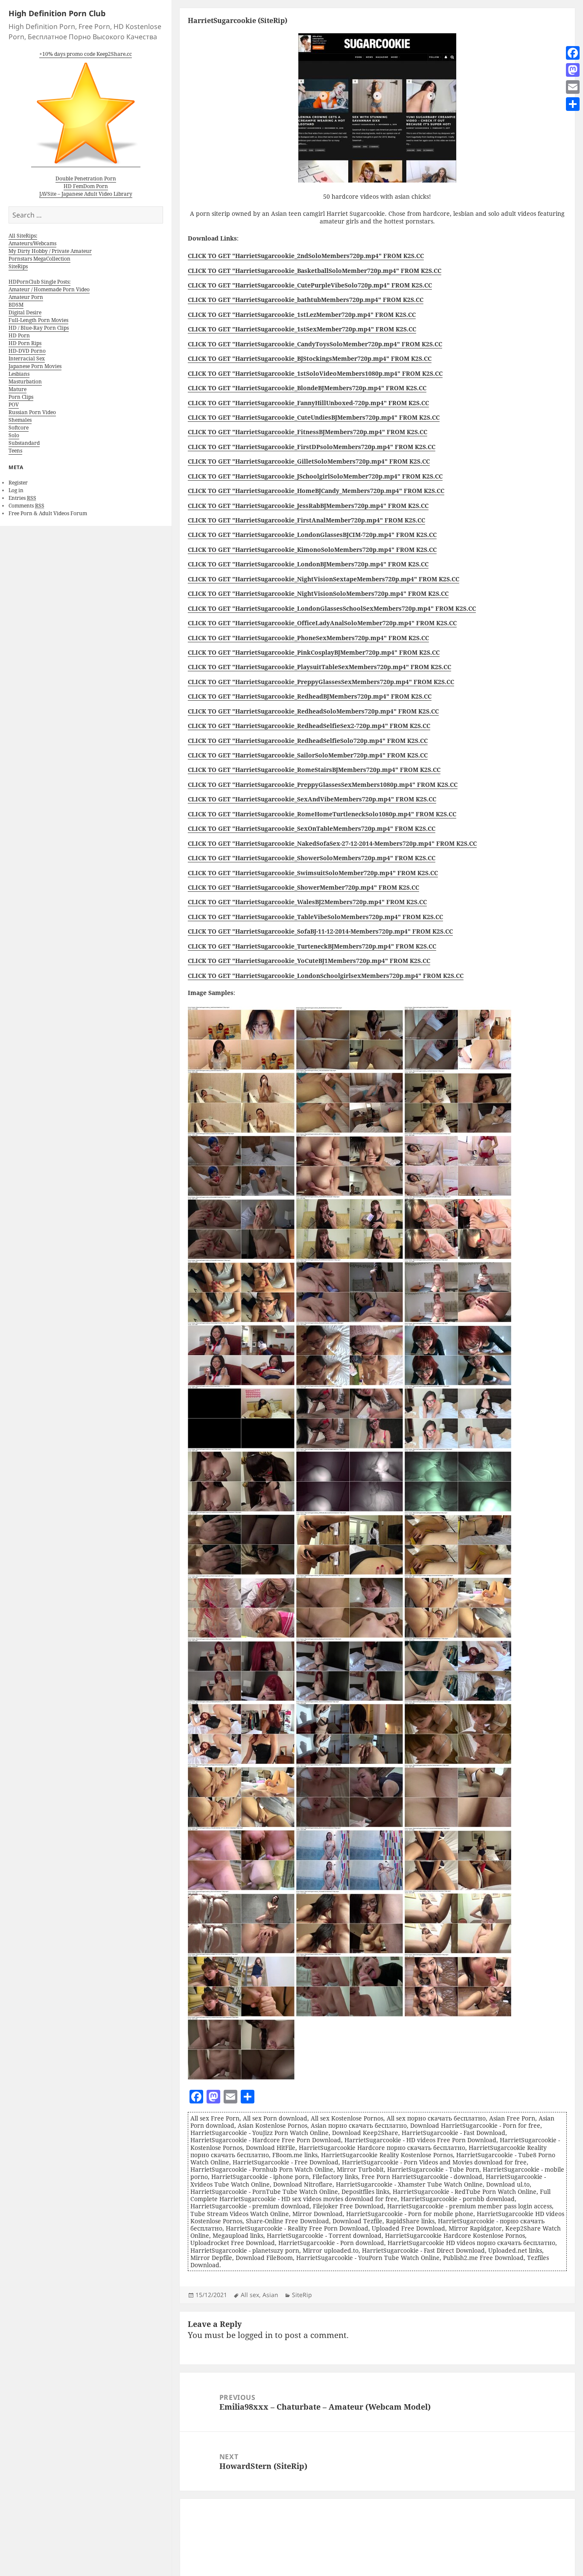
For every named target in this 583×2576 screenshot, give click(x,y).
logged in (255, 2335)
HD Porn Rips (25, 343)
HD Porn (19, 335)
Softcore (19, 428)
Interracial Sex (27, 358)
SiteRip (302, 2295)
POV (14, 405)
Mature (17, 389)
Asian (270, 2295)
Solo (14, 435)
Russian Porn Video (32, 412)
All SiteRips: (23, 236)
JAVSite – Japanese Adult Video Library (86, 194)
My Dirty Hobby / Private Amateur (50, 251)
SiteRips (18, 266)
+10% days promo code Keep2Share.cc (86, 54)
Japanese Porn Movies (35, 366)
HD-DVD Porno (27, 351)
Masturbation (25, 381)
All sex (250, 2295)
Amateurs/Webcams (32, 243)
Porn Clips (21, 397)
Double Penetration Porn (86, 178)
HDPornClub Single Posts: (39, 282)
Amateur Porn (26, 297)
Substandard (24, 443)
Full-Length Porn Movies (38, 320)
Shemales (20, 420)
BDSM (16, 305)
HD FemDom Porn (86, 186)
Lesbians (19, 374)
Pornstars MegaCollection (39, 259)
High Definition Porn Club (57, 13)
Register (18, 483)
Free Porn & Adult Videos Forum (48, 513)
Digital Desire (25, 312)
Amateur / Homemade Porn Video (49, 289)
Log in (16, 490)
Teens (15, 451)
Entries (22, 498)
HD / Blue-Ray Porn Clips (39, 328)
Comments (26, 506)
